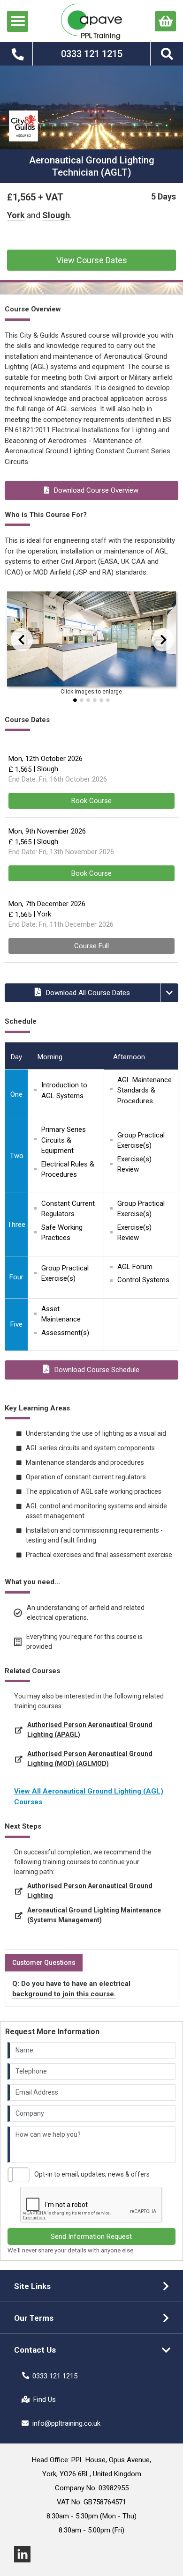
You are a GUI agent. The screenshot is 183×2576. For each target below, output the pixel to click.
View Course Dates (92, 260)
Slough (56, 215)
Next (157, 639)
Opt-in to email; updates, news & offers (92, 2174)
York (16, 215)
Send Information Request (91, 2236)
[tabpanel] (91, 641)
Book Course (91, 801)
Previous (12, 639)
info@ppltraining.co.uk (66, 2423)
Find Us (45, 2399)
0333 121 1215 (55, 2376)
